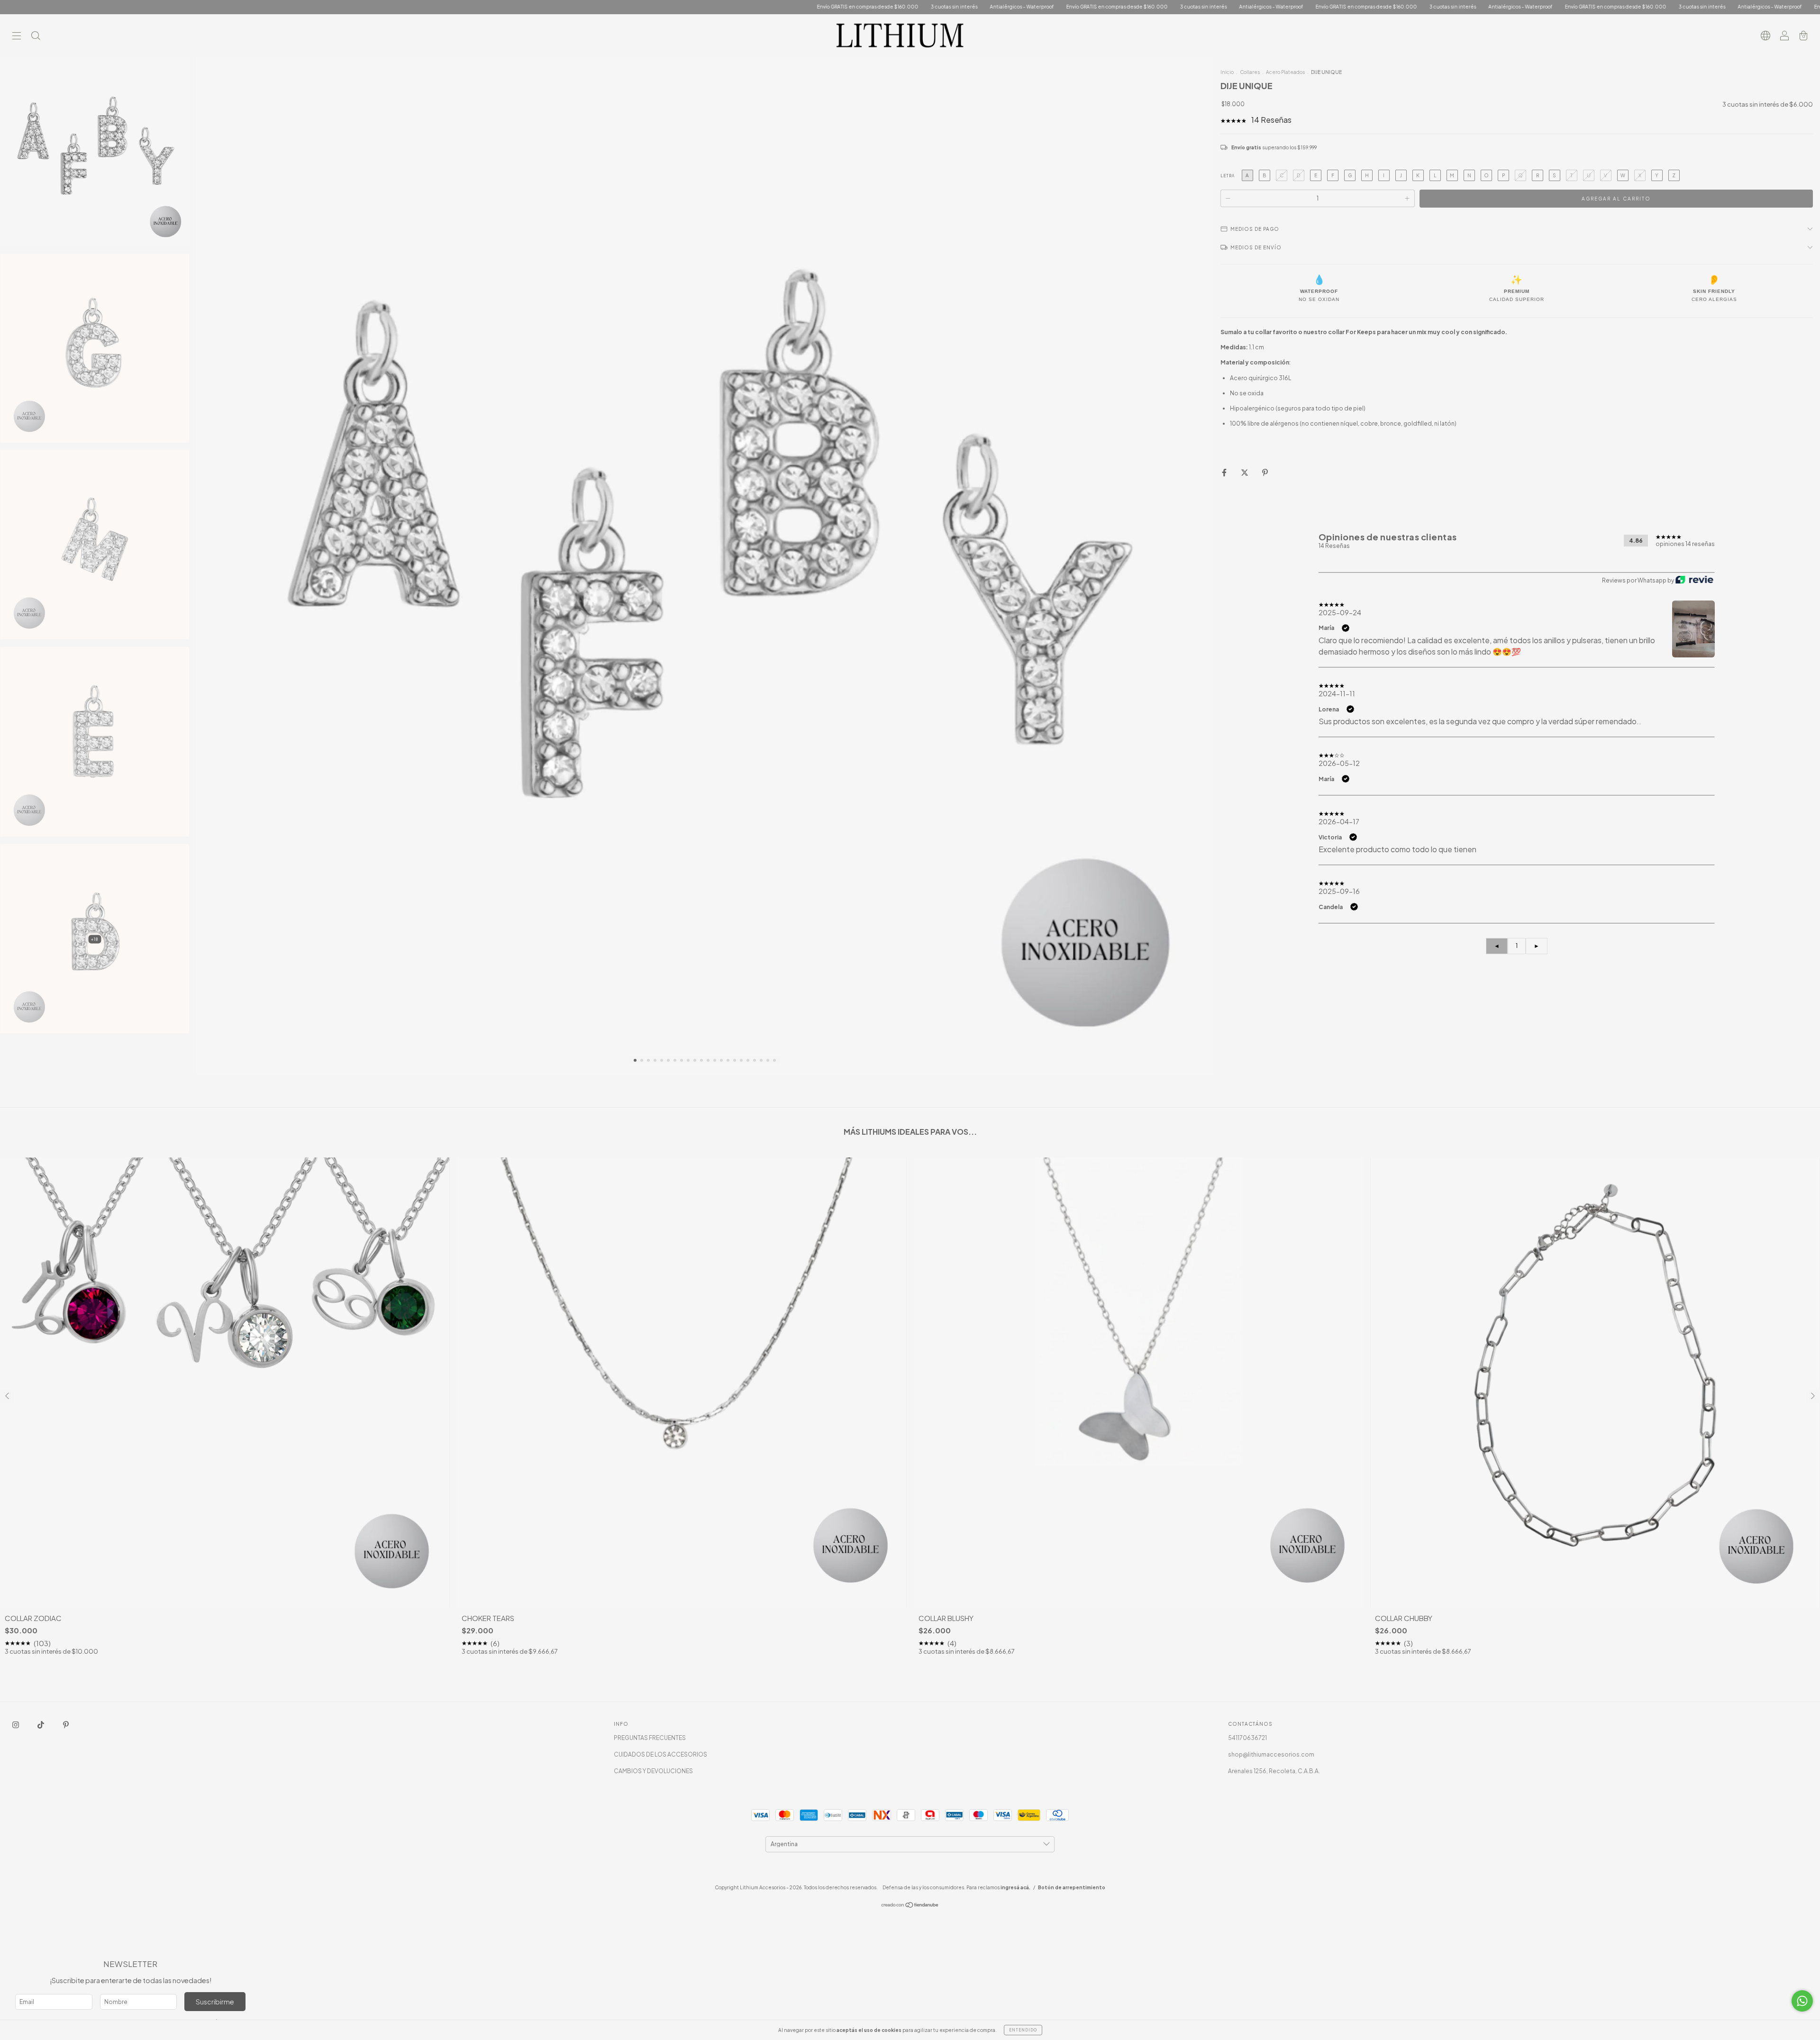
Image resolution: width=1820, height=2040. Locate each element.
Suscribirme (215, 2002)
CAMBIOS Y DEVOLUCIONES (653, 1771)
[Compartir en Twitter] (1245, 473)
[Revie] (1694, 581)
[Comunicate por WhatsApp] (1802, 2001)
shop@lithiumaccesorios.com (1271, 1754)
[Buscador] (36, 37)
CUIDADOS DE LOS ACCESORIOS (660, 1754)
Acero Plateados (1285, 72)
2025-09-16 (1339, 891)
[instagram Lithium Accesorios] (16, 1725)
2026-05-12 (1339, 763)
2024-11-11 (1337, 693)
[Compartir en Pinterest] (1265, 473)
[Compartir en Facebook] (1225, 473)
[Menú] (17, 37)
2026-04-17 (1339, 821)
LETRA (1228, 176)
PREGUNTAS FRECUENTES (650, 1738)
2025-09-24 (1340, 612)
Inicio (1227, 72)
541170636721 (1247, 1738)
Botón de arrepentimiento (1072, 1887)
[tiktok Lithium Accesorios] (41, 1725)
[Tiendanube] (910, 1906)
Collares (1250, 72)
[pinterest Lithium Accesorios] (66, 1725)
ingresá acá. (1015, 1887)
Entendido (1023, 2030)
